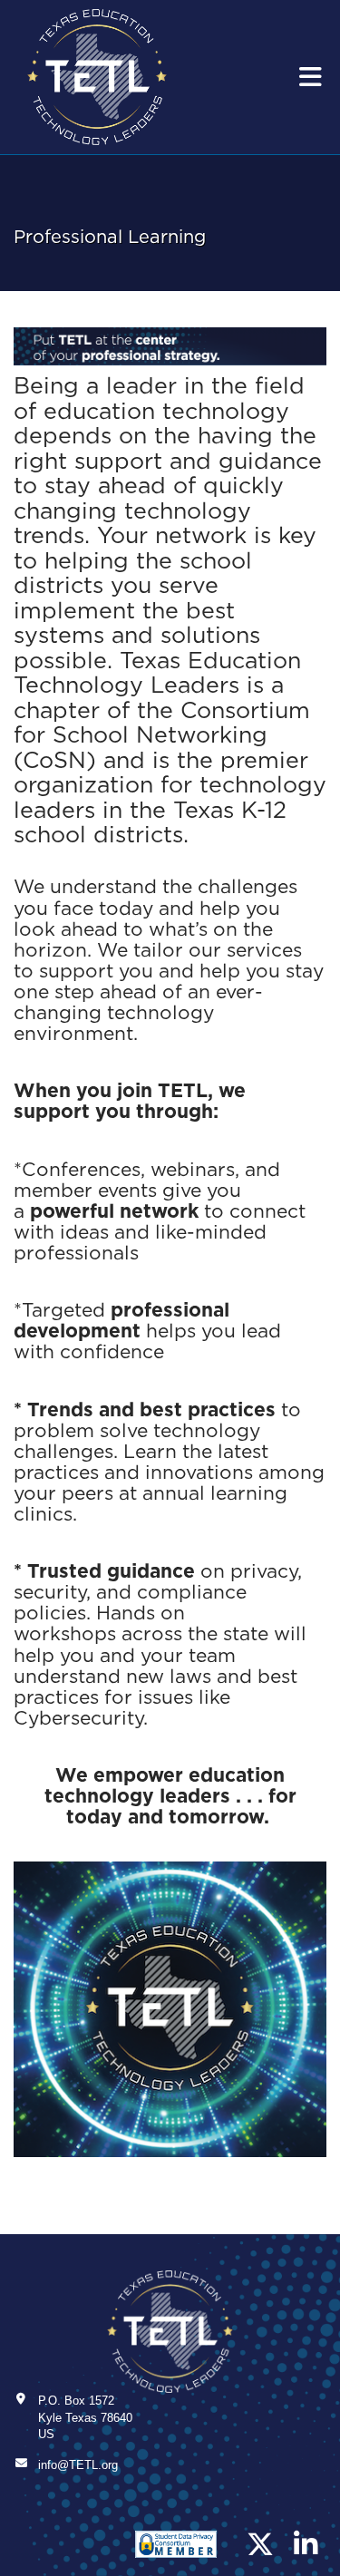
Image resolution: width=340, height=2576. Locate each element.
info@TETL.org (78, 2465)
